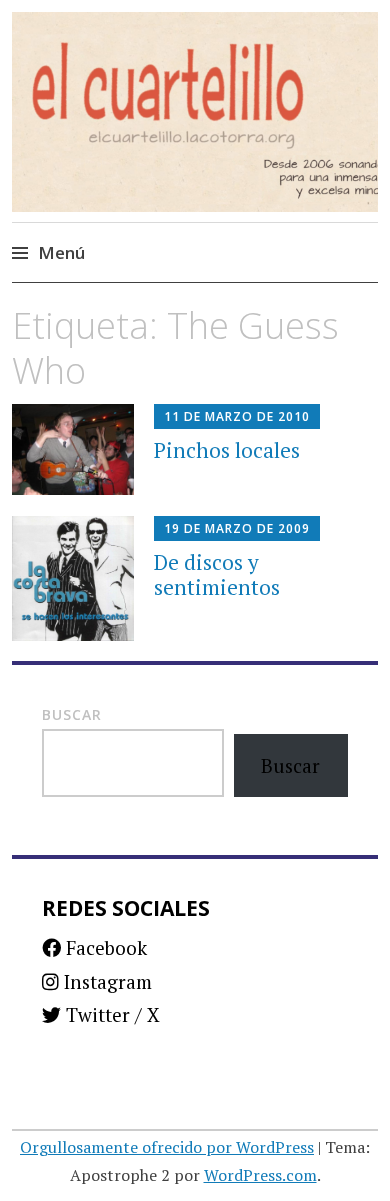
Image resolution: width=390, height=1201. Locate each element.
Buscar (72, 714)
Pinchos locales (227, 450)
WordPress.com (260, 1175)
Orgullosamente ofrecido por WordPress (167, 1147)
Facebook (104, 947)
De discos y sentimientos (217, 574)
